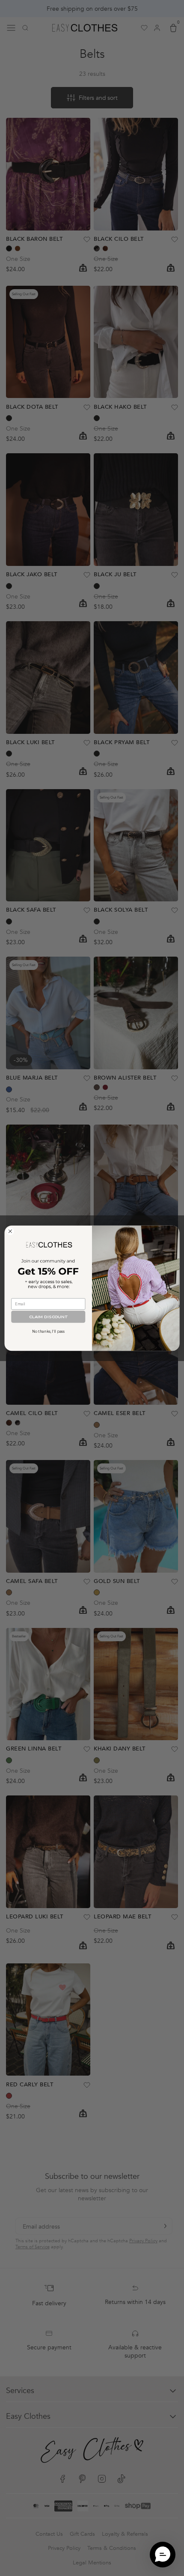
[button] (163, 2555)
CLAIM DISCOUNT (48, 1317)
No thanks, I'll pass (48, 1331)
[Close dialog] (10, 1231)
